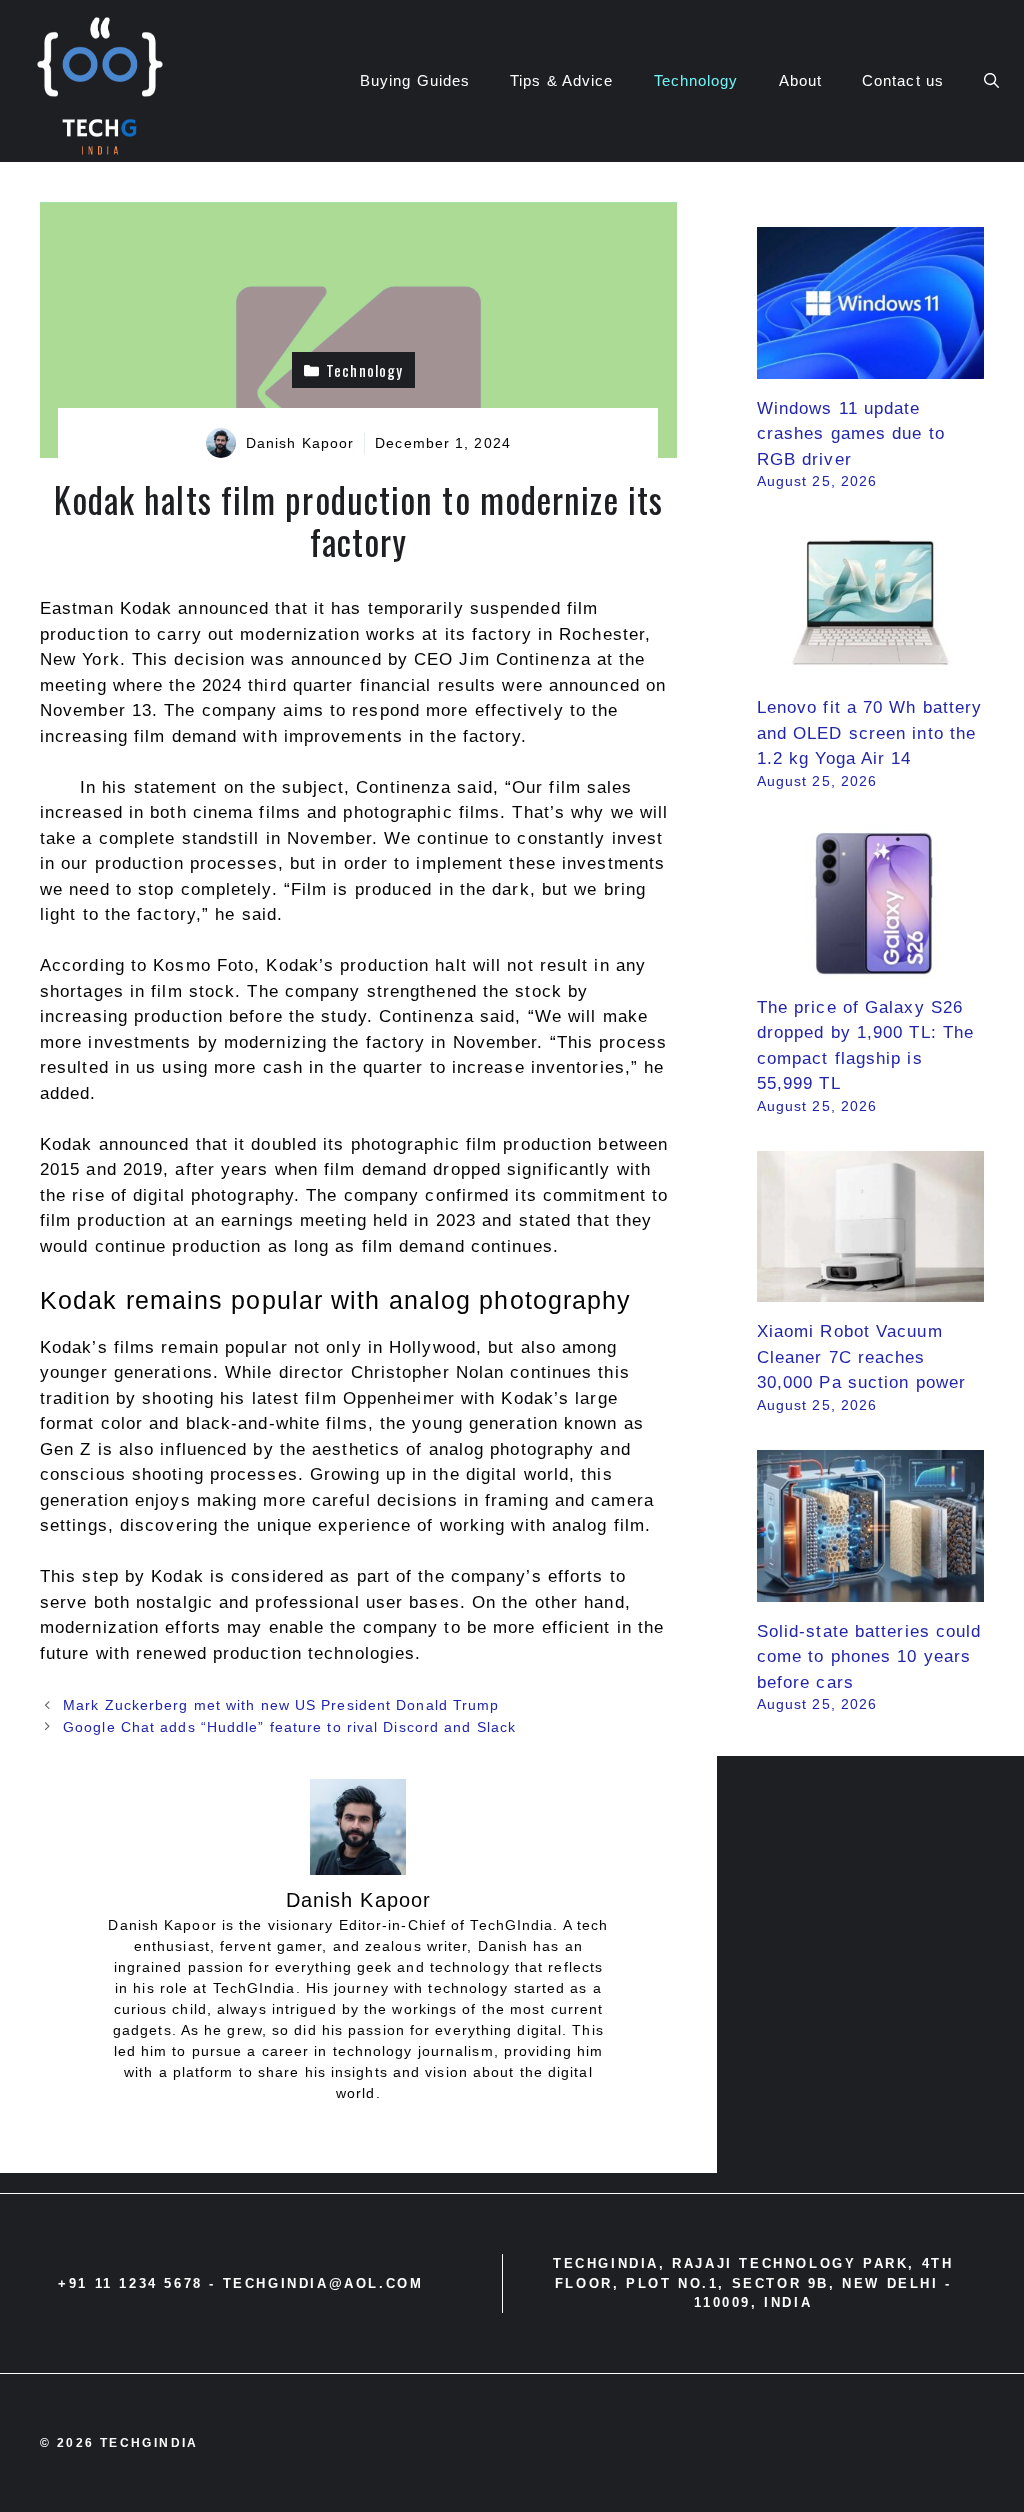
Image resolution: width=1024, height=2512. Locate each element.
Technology (696, 80)
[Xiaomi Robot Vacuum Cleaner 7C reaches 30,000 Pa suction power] (870, 1289)
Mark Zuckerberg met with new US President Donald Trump (281, 1705)
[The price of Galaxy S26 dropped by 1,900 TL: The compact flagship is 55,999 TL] (870, 964)
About (801, 80)
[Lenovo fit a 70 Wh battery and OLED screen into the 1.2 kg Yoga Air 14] (870, 665)
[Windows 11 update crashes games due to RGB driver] (870, 365)
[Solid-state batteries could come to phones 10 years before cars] (870, 1588)
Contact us (903, 80)
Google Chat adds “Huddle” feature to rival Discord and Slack (289, 1727)
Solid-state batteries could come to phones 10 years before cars (869, 1657)
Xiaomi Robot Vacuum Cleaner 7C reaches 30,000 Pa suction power (861, 1357)
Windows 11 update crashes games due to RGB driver (851, 434)
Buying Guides (415, 80)
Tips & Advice (561, 80)
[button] (991, 81)
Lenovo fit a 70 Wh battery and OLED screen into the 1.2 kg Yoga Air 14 (870, 733)
